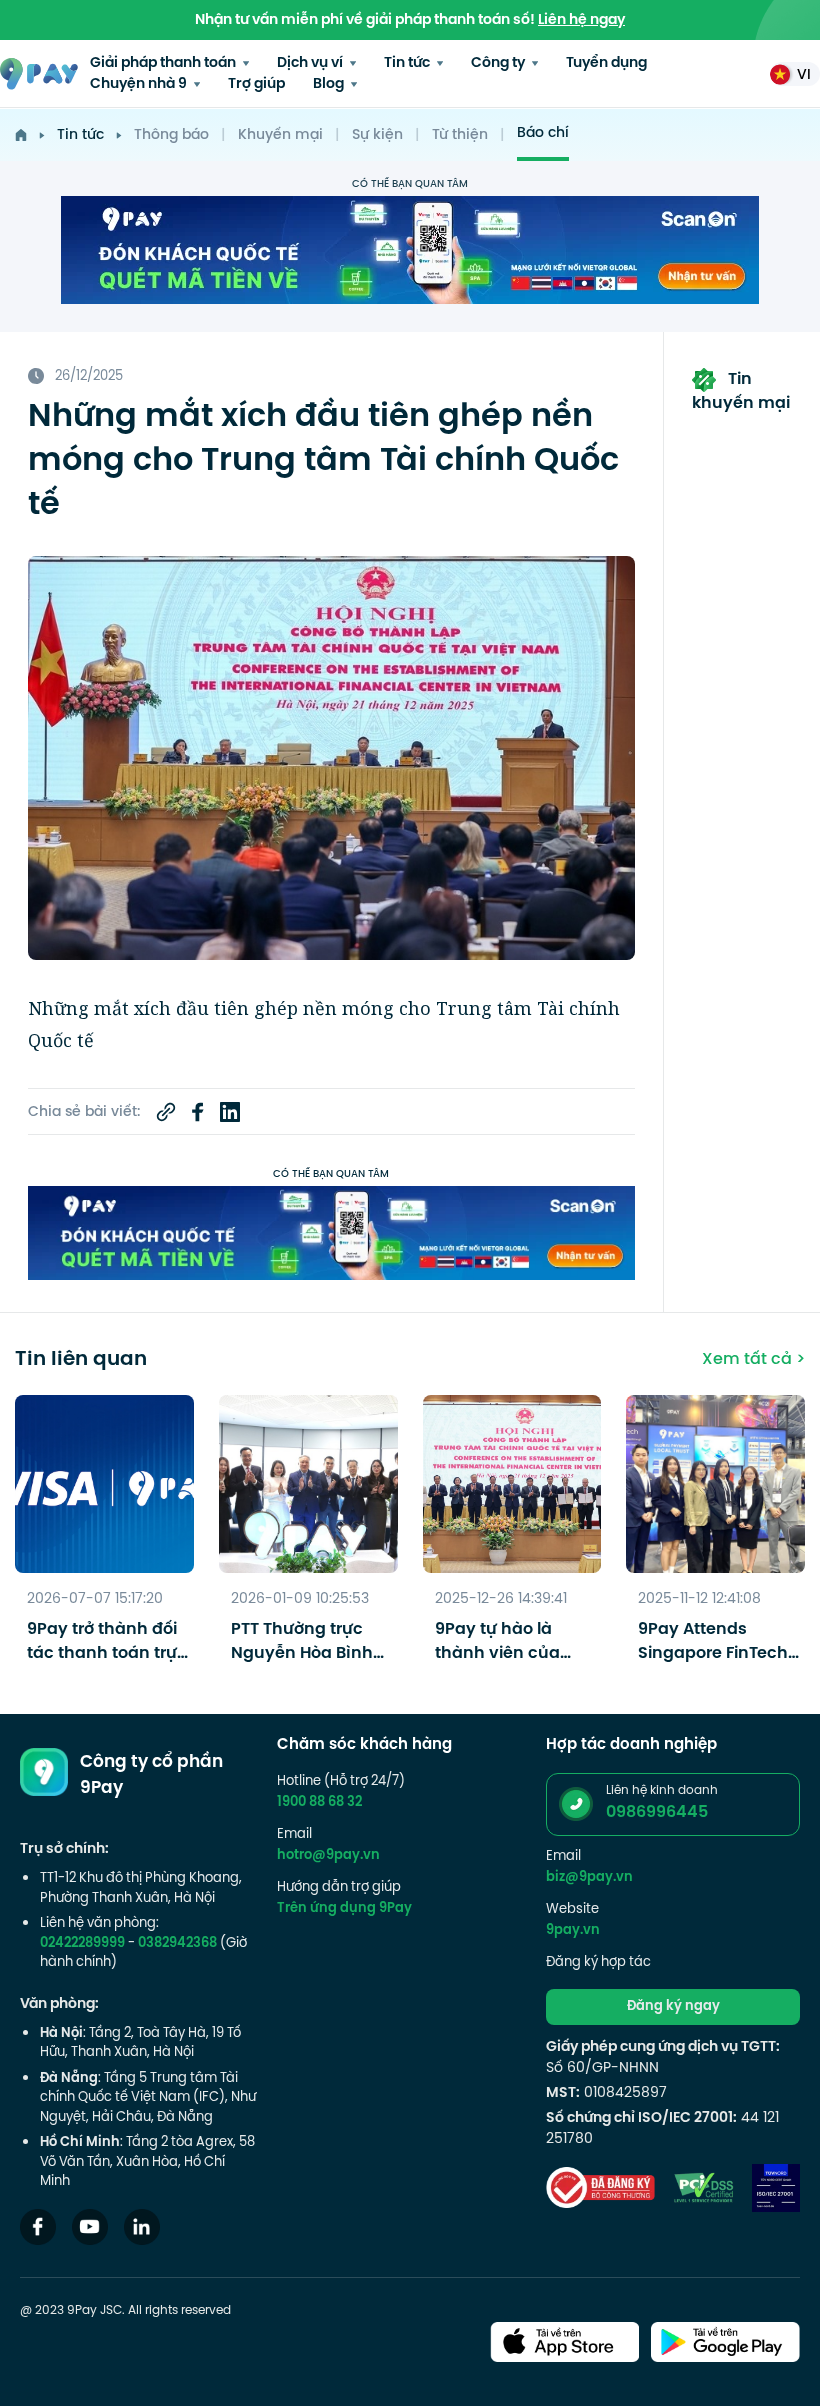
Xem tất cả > (753, 1360)
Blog (330, 84)
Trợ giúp (256, 84)
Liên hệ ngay (581, 20)
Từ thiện (460, 135)
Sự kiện (377, 135)
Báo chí (543, 133)
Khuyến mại (280, 135)
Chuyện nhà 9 (140, 84)
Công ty (499, 63)
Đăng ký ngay (673, 2007)
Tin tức (408, 63)
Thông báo (171, 135)
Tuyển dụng (606, 63)
